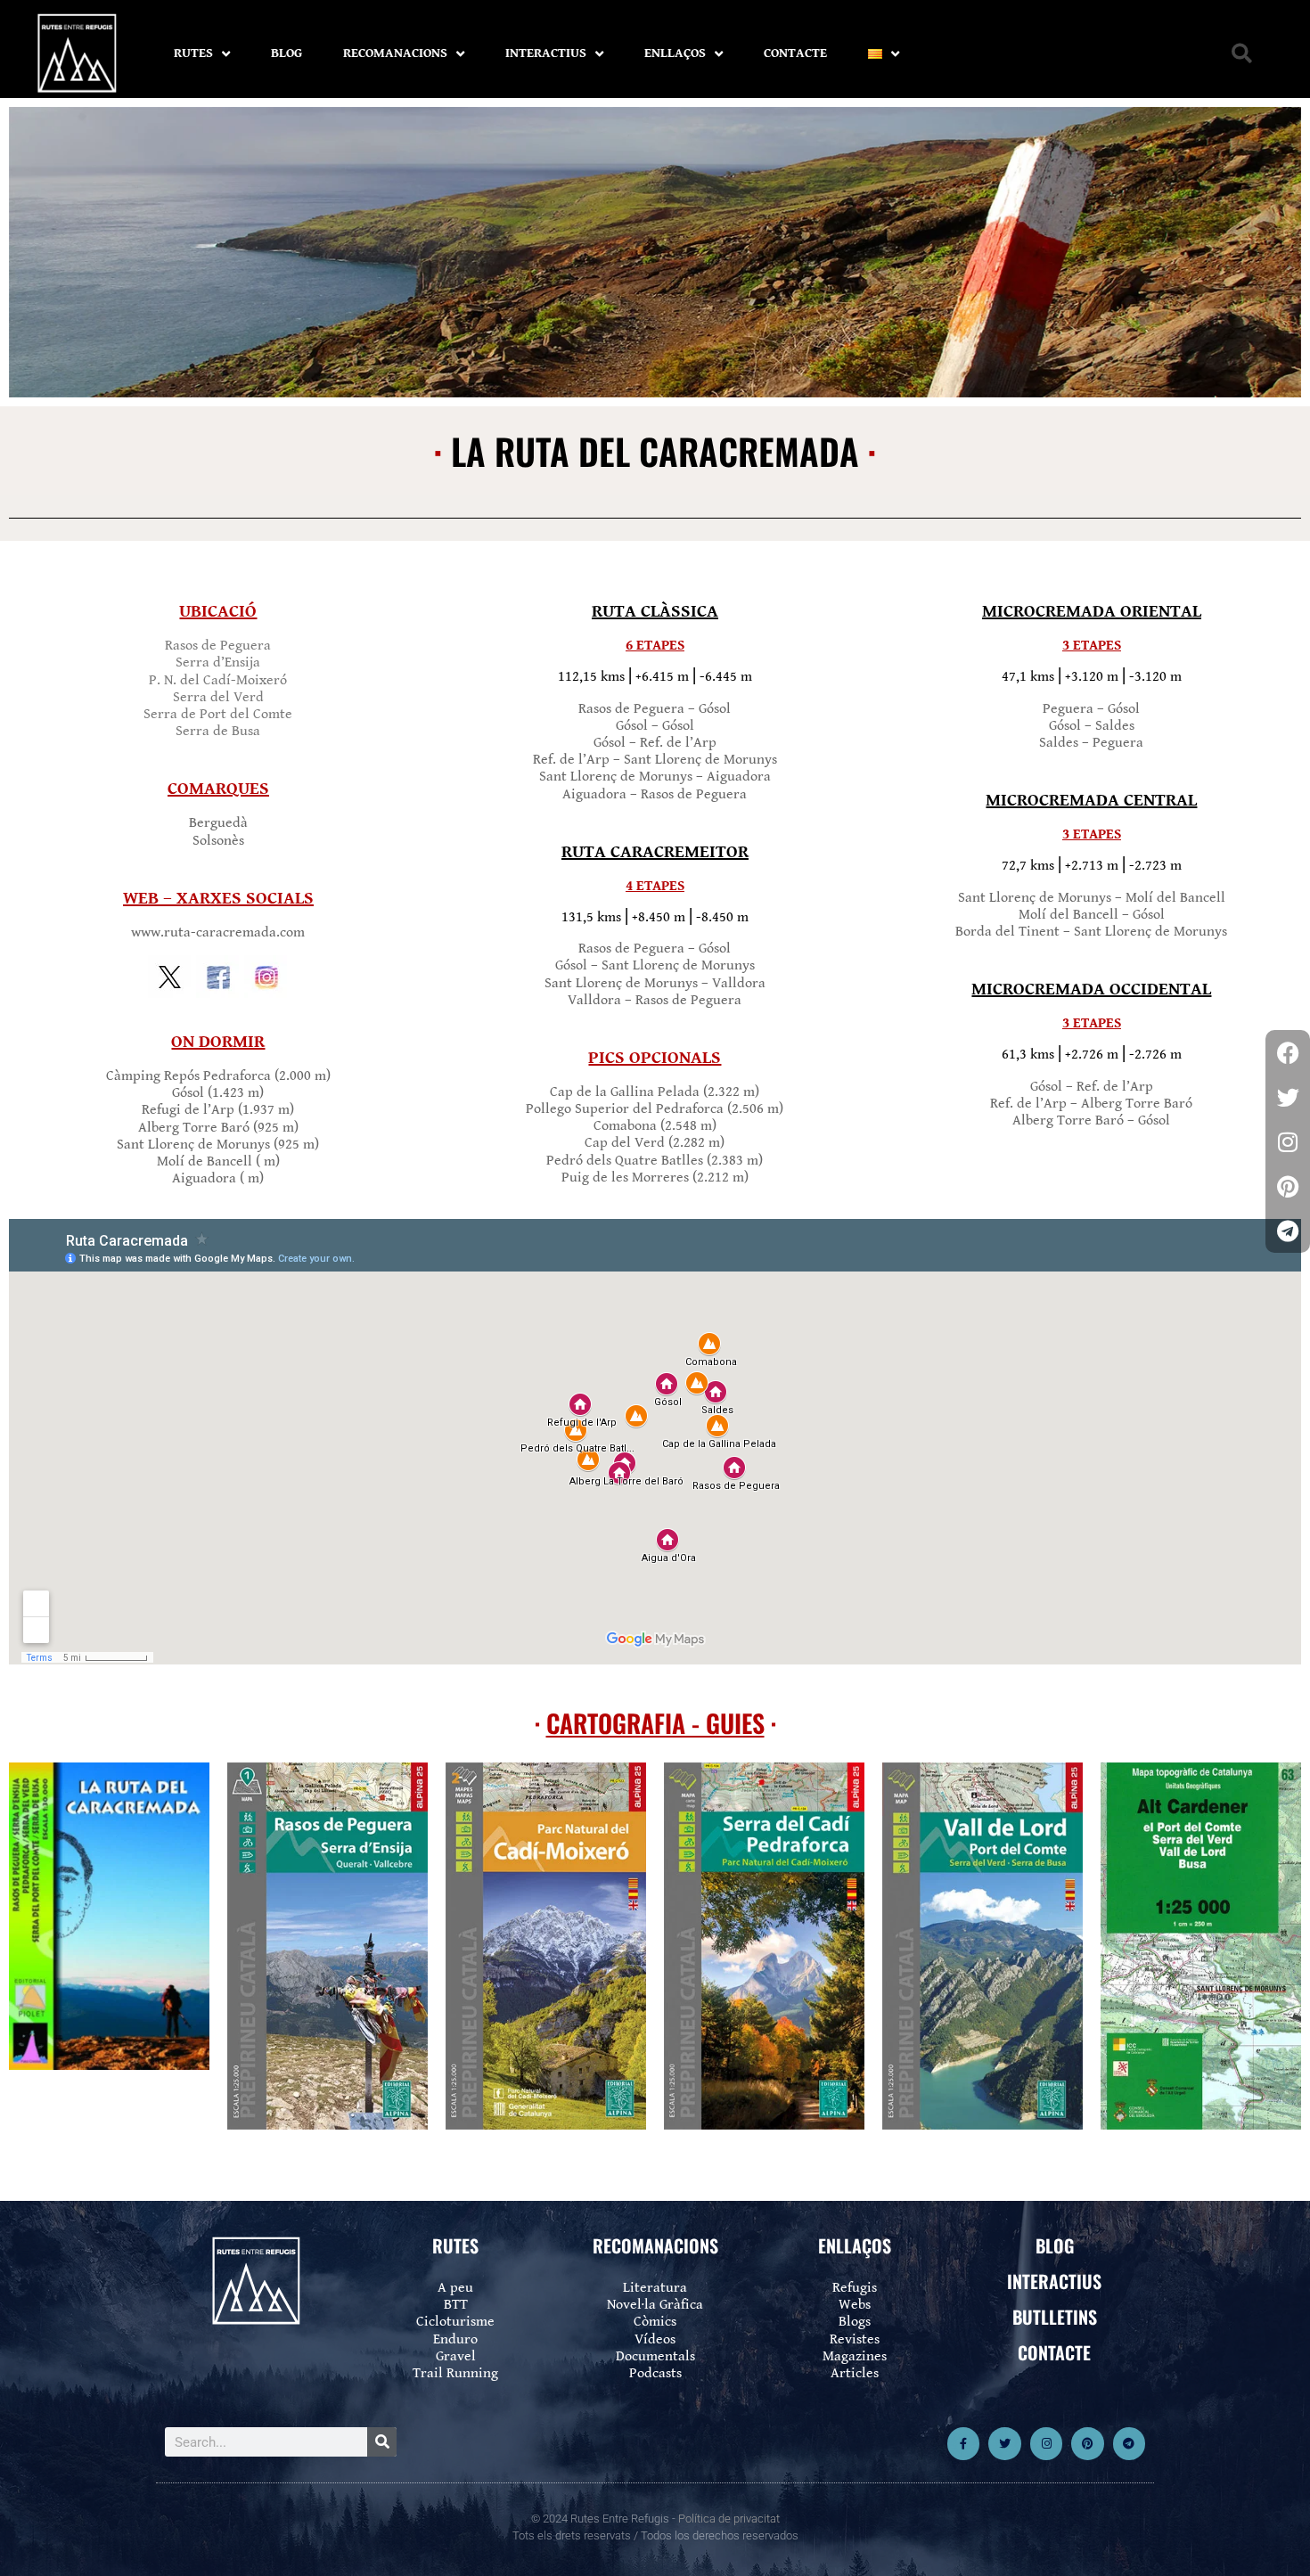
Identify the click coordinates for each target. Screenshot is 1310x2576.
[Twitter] (1004, 2443)
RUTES (193, 53)
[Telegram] (1129, 2443)
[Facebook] (1288, 1052)
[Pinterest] (1087, 2443)
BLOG (287, 53)
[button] (1242, 54)
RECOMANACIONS (395, 53)
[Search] (382, 2442)
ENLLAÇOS (675, 53)
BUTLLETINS (1055, 2317)
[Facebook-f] (963, 2443)
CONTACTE (795, 53)
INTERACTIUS (546, 53)
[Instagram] (1046, 2443)
